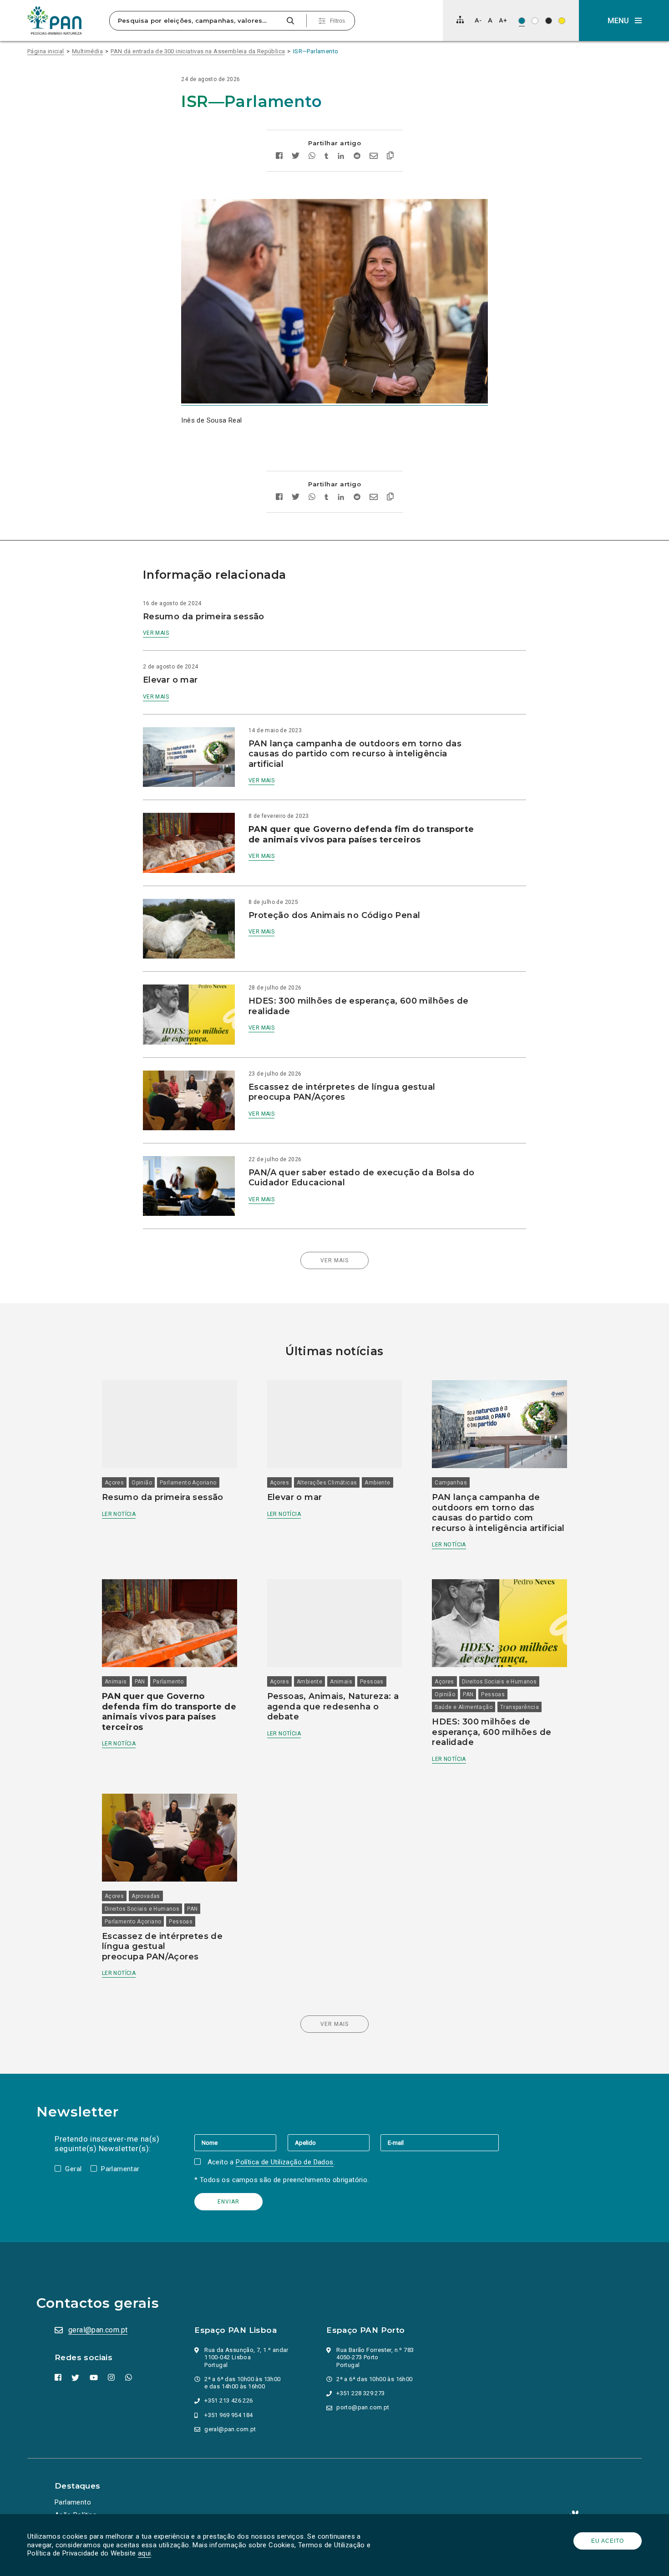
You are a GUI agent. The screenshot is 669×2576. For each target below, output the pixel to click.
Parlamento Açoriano (188, 1483)
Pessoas (372, 1682)
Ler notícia (119, 1514)
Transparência (519, 1707)
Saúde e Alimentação (464, 1707)
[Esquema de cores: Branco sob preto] (549, 21)
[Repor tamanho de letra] (490, 20)
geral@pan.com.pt (98, 2330)
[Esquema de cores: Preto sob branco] (535, 21)
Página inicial (46, 51)
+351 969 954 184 (228, 2415)
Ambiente (377, 1483)
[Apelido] (334, 2142)
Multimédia (87, 51)
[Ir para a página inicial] (55, 20)
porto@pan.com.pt (363, 2407)
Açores (114, 1483)
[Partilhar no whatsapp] (312, 157)
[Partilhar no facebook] (279, 157)
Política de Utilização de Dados (284, 2162)
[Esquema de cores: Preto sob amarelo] (562, 21)
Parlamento (168, 1682)
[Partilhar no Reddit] (357, 157)
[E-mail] (440, 2142)
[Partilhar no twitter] (296, 157)
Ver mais (156, 633)
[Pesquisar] (290, 21)
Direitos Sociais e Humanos (499, 1682)
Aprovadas (146, 1896)
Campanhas (451, 1483)
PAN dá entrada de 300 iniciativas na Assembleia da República (198, 51)
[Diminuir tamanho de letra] (478, 20)
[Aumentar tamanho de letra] (503, 20)
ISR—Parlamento (316, 51)
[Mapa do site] (460, 20)
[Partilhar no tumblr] (327, 157)
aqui (144, 2553)
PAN (140, 1682)
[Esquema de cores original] (522, 21)
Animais (116, 1682)
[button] (624, 20)
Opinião (142, 1483)
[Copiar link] (390, 157)
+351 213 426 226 (228, 2400)
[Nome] (241, 2142)
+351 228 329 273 (360, 2393)
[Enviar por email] (374, 157)
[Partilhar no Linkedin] (341, 157)
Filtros (337, 21)
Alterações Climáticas (327, 1483)
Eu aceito (608, 2541)
